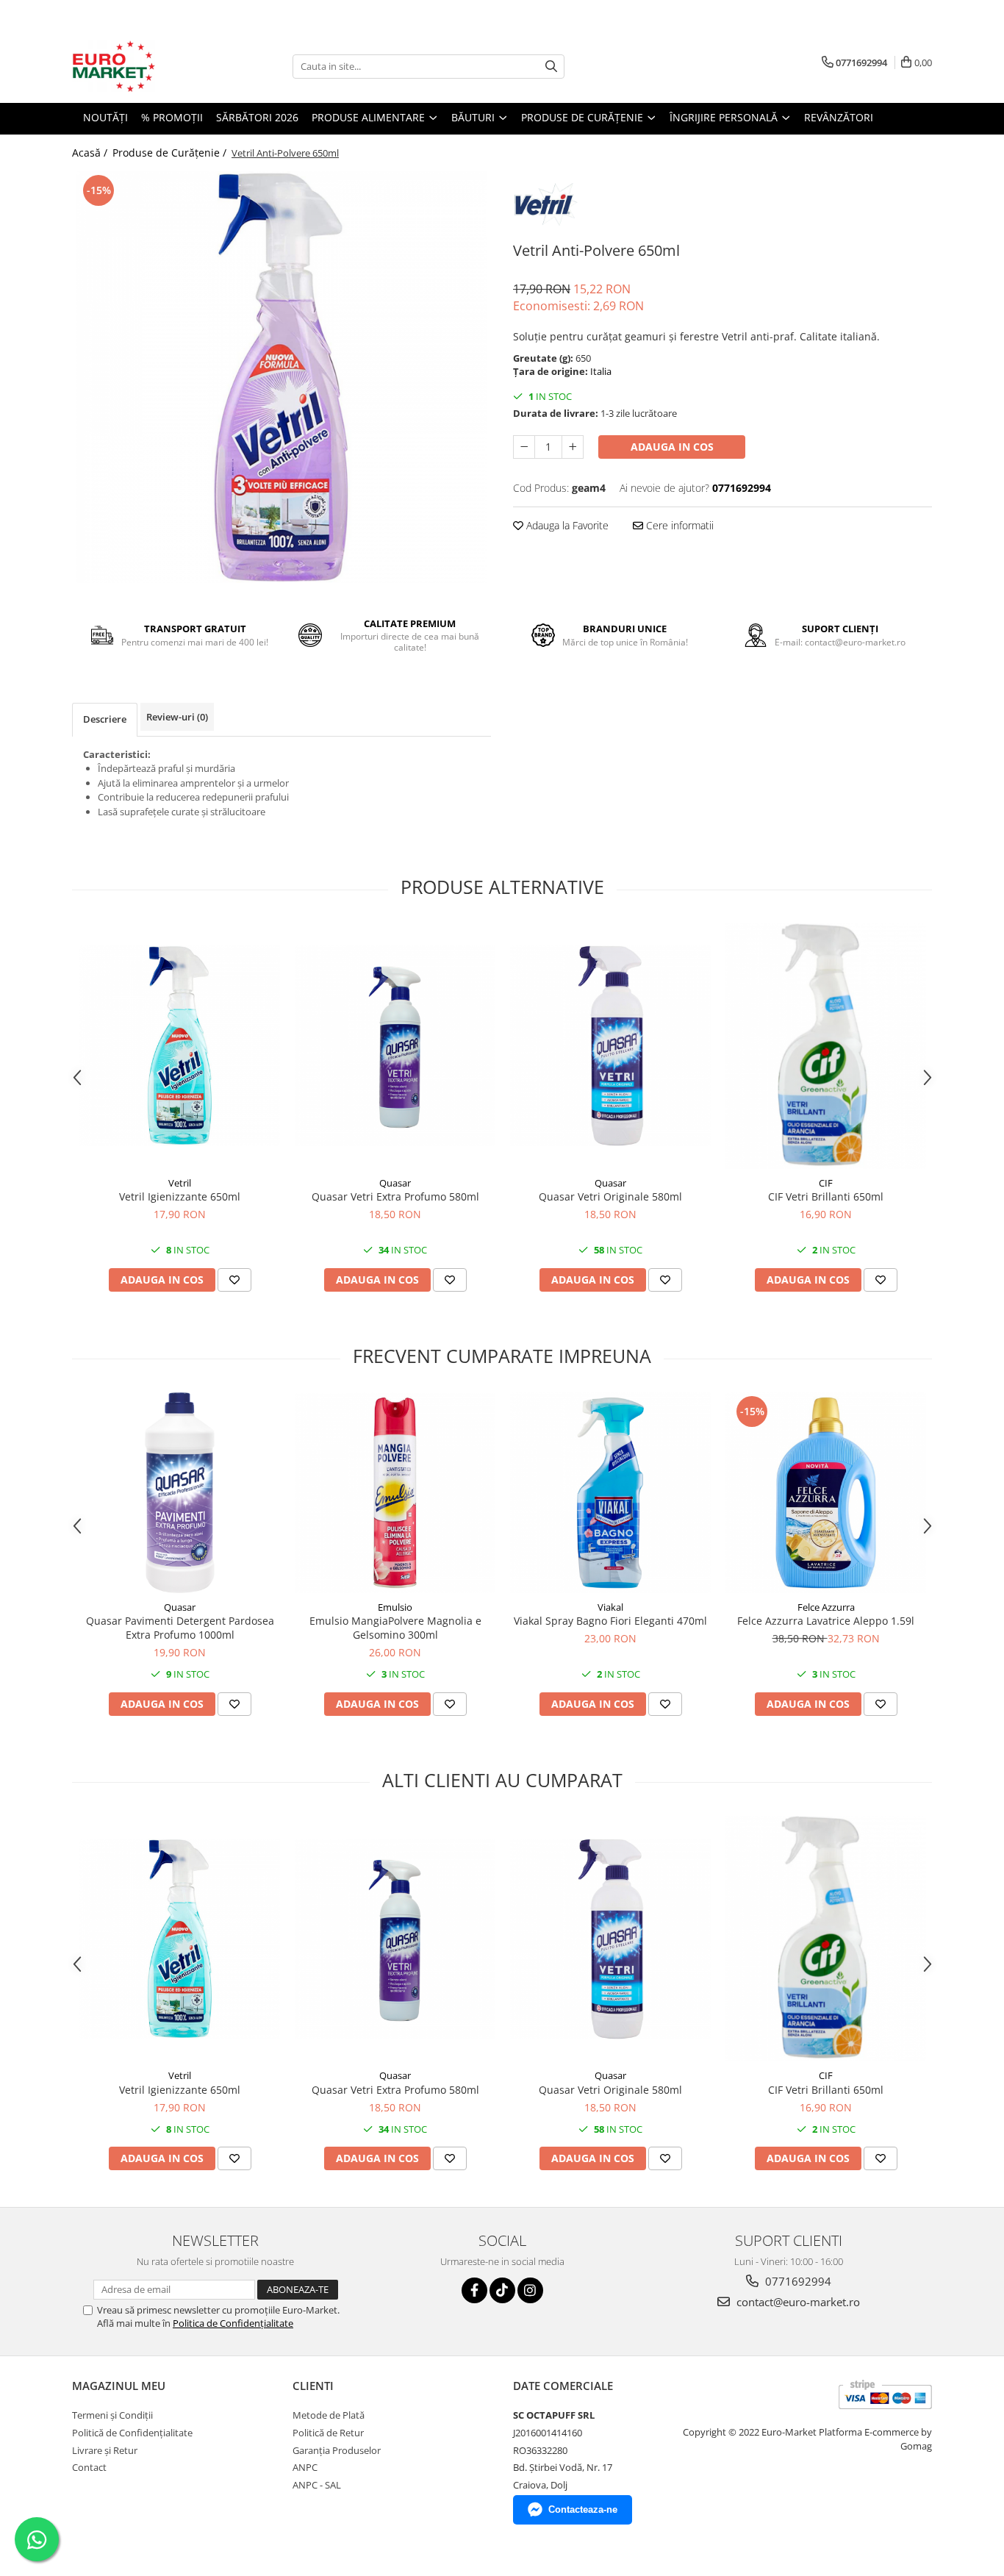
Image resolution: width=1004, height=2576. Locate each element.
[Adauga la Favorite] (234, 1280)
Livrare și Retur (105, 2450)
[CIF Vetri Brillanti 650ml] (826, 1046)
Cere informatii (678, 525)
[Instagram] (530, 2290)
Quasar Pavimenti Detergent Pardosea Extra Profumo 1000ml (180, 1628)
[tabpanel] (282, 377)
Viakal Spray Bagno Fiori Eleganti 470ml (610, 1621)
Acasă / (91, 153)
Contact (89, 2467)
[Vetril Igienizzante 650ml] (180, 1046)
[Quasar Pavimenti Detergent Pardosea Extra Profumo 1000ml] (180, 1493)
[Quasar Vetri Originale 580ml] (610, 1046)
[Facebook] (474, 2290)
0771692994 (797, 2281)
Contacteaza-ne (583, 2509)
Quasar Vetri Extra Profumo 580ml (395, 1196)
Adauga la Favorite (566, 525)
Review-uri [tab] (177, 717)
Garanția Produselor (337, 2450)
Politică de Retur (328, 2433)
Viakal (610, 1607)
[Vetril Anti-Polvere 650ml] (282, 377)
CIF (826, 1183)
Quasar (395, 1183)
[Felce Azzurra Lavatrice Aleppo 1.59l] (826, 1493)
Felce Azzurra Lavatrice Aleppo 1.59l (826, 1621)
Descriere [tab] (105, 719)
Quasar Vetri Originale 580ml (610, 1196)
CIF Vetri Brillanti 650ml (826, 1196)
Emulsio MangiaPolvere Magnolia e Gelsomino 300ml (395, 1628)
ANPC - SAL (317, 2485)
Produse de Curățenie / (171, 153)
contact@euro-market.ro (797, 2302)
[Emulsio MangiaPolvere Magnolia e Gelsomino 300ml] (395, 1493)
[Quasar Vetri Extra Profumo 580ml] (395, 1046)
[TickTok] (502, 2290)
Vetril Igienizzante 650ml (180, 1196)
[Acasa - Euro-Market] (146, 66)
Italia (601, 371)
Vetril (180, 1183)
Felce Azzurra (826, 1607)
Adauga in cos (672, 447)
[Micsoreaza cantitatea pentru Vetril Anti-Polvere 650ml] (524, 447)
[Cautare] (551, 67)
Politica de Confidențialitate (233, 2323)
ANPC (305, 2467)
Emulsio (395, 1607)
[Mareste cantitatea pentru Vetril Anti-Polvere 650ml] (573, 447)
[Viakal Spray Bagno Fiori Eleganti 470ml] (610, 1493)
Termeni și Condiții (112, 2415)
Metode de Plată (329, 2415)
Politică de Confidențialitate (132, 2433)
